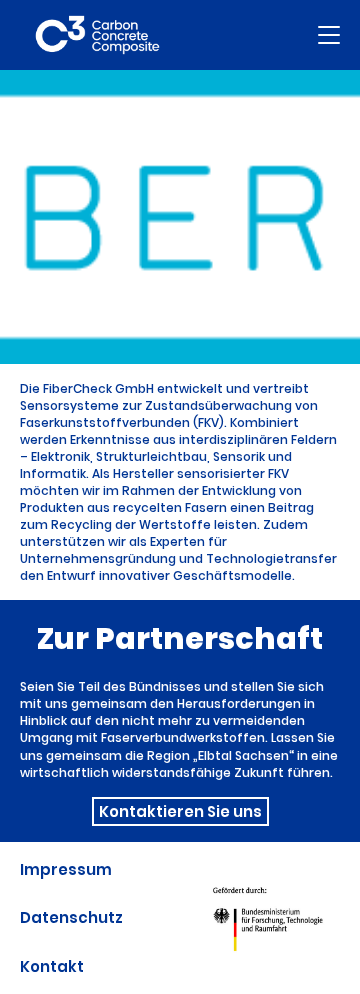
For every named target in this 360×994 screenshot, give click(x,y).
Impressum (66, 869)
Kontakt (52, 966)
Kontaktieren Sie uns (180, 811)
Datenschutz (71, 917)
